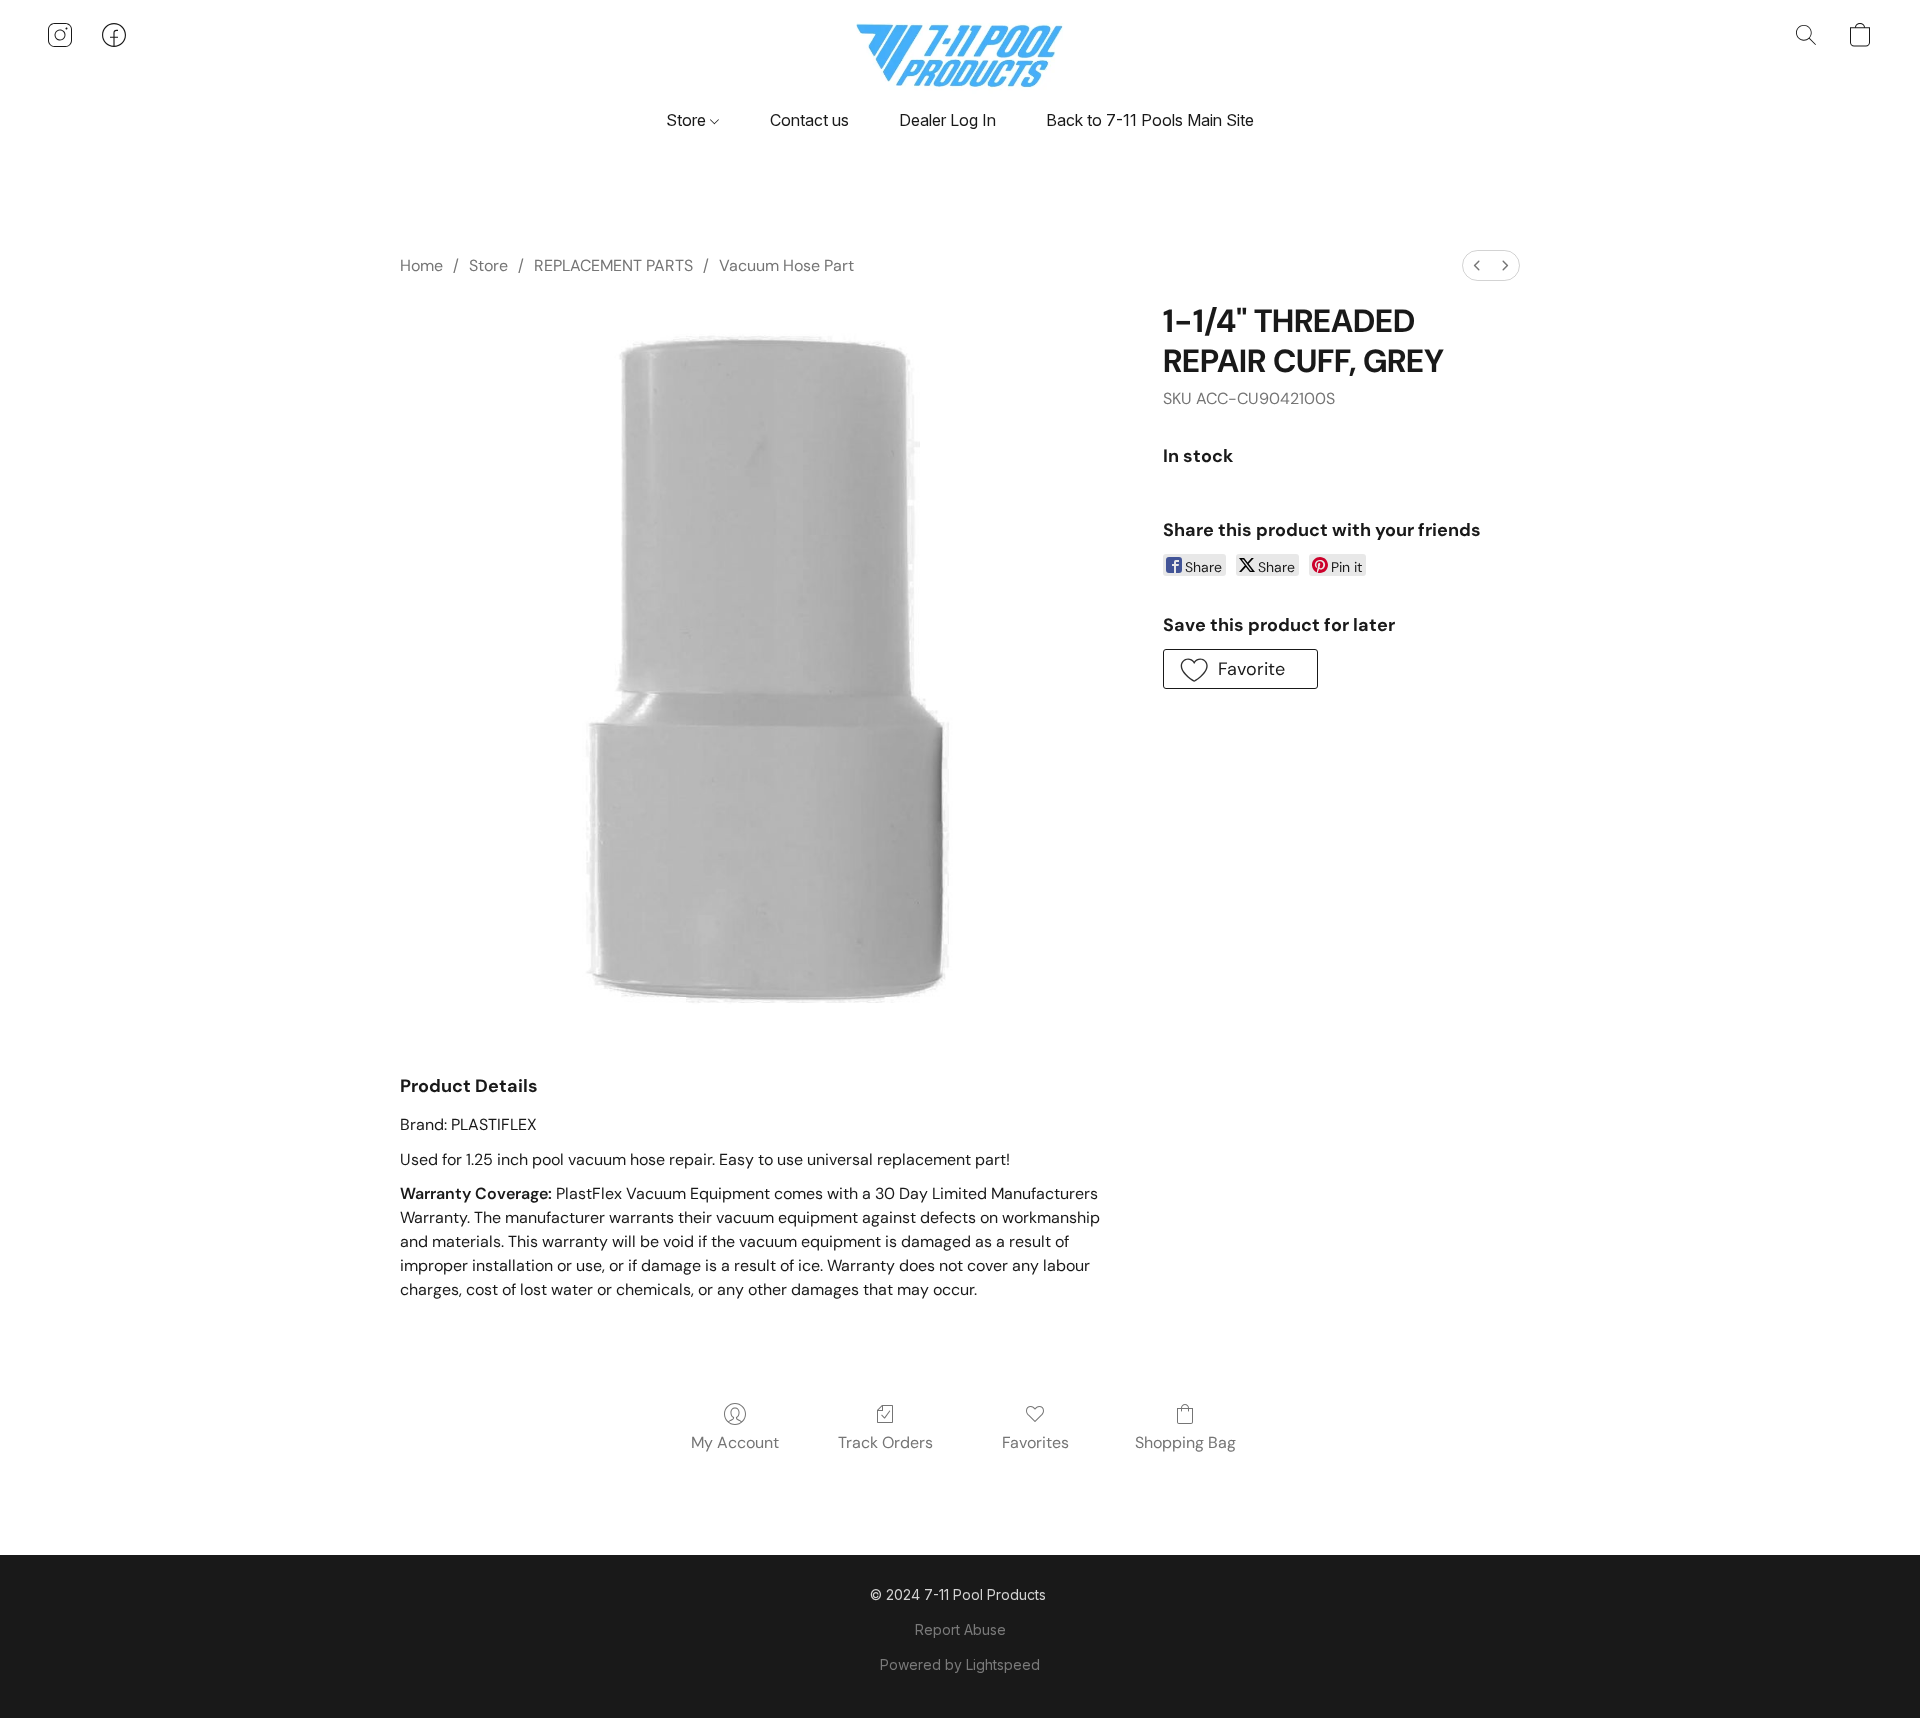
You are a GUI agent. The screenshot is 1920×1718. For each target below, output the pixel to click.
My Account (735, 1442)
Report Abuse (960, 1629)
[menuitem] (1477, 265)
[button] (960, 55)
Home (421, 265)
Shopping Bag (1185, 1442)
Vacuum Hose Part (786, 265)
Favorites (1035, 1442)
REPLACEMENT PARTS (613, 265)
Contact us (809, 120)
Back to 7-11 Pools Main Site (1150, 120)
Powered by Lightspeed (960, 1664)
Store (688, 120)
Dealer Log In (947, 120)
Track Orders (885, 1442)
